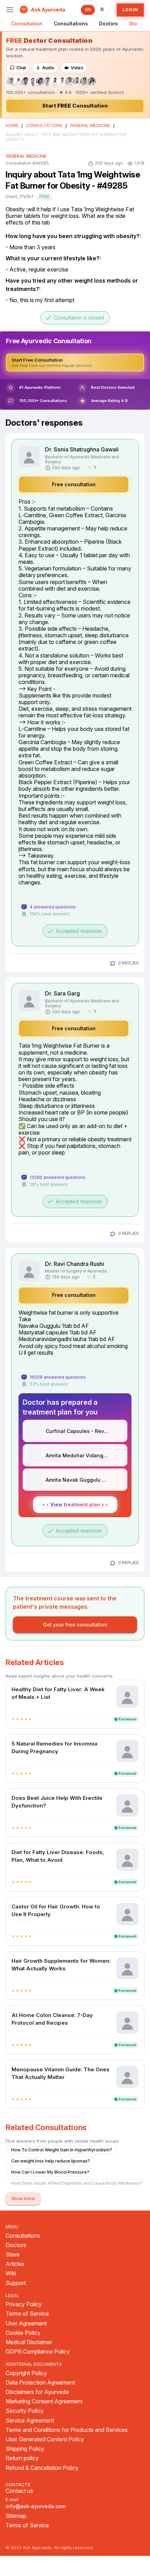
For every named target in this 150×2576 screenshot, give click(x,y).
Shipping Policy (25, 2449)
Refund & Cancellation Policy (42, 2468)
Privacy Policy (24, 2304)
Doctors (108, 23)
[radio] (13, 1719)
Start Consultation (75, 106)
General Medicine (90, 126)
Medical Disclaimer (29, 2342)
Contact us (19, 2491)
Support (16, 2283)
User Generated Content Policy (45, 2439)
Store (136, 23)
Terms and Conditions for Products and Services (67, 2430)
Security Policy (25, 2411)
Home (12, 126)
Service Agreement (30, 2421)
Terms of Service (27, 2314)
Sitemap (16, 2516)
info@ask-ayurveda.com (36, 2506)
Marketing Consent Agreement (44, 2401)
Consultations (71, 23)
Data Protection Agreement (40, 2383)
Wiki (11, 2273)
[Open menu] (10, 10)
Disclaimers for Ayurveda (37, 2392)
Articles (15, 2264)
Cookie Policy (23, 2333)
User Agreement (26, 2323)
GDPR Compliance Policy (38, 2352)
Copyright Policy (26, 2373)
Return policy (22, 2458)
